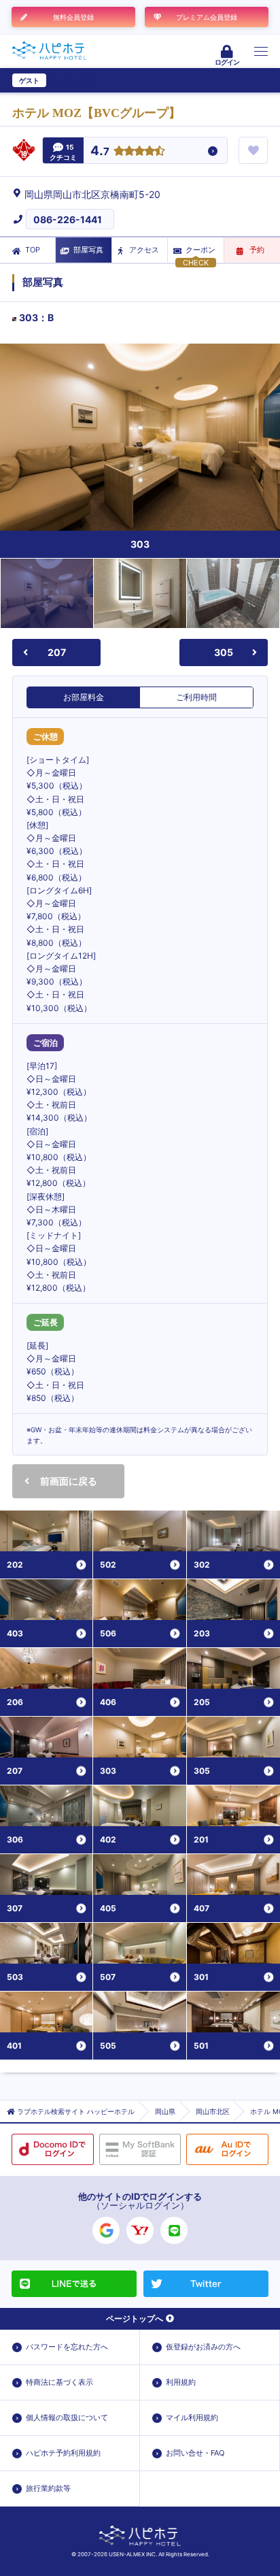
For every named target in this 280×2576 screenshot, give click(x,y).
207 (57, 652)
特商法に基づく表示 (59, 2382)
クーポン (200, 250)
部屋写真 (88, 250)
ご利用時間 (196, 697)
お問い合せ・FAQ (195, 2453)
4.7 (100, 151)
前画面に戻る (69, 1481)
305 (224, 652)
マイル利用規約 (192, 2417)
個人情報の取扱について (67, 2417)
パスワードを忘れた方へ (67, 2347)
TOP (33, 250)
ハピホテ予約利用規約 (63, 2453)
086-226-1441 (68, 219)
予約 (257, 250)
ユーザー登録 (72, 80)
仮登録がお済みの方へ (203, 2347)
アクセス (144, 250)
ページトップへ (135, 2318)
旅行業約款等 (48, 2488)
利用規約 (181, 2382)
